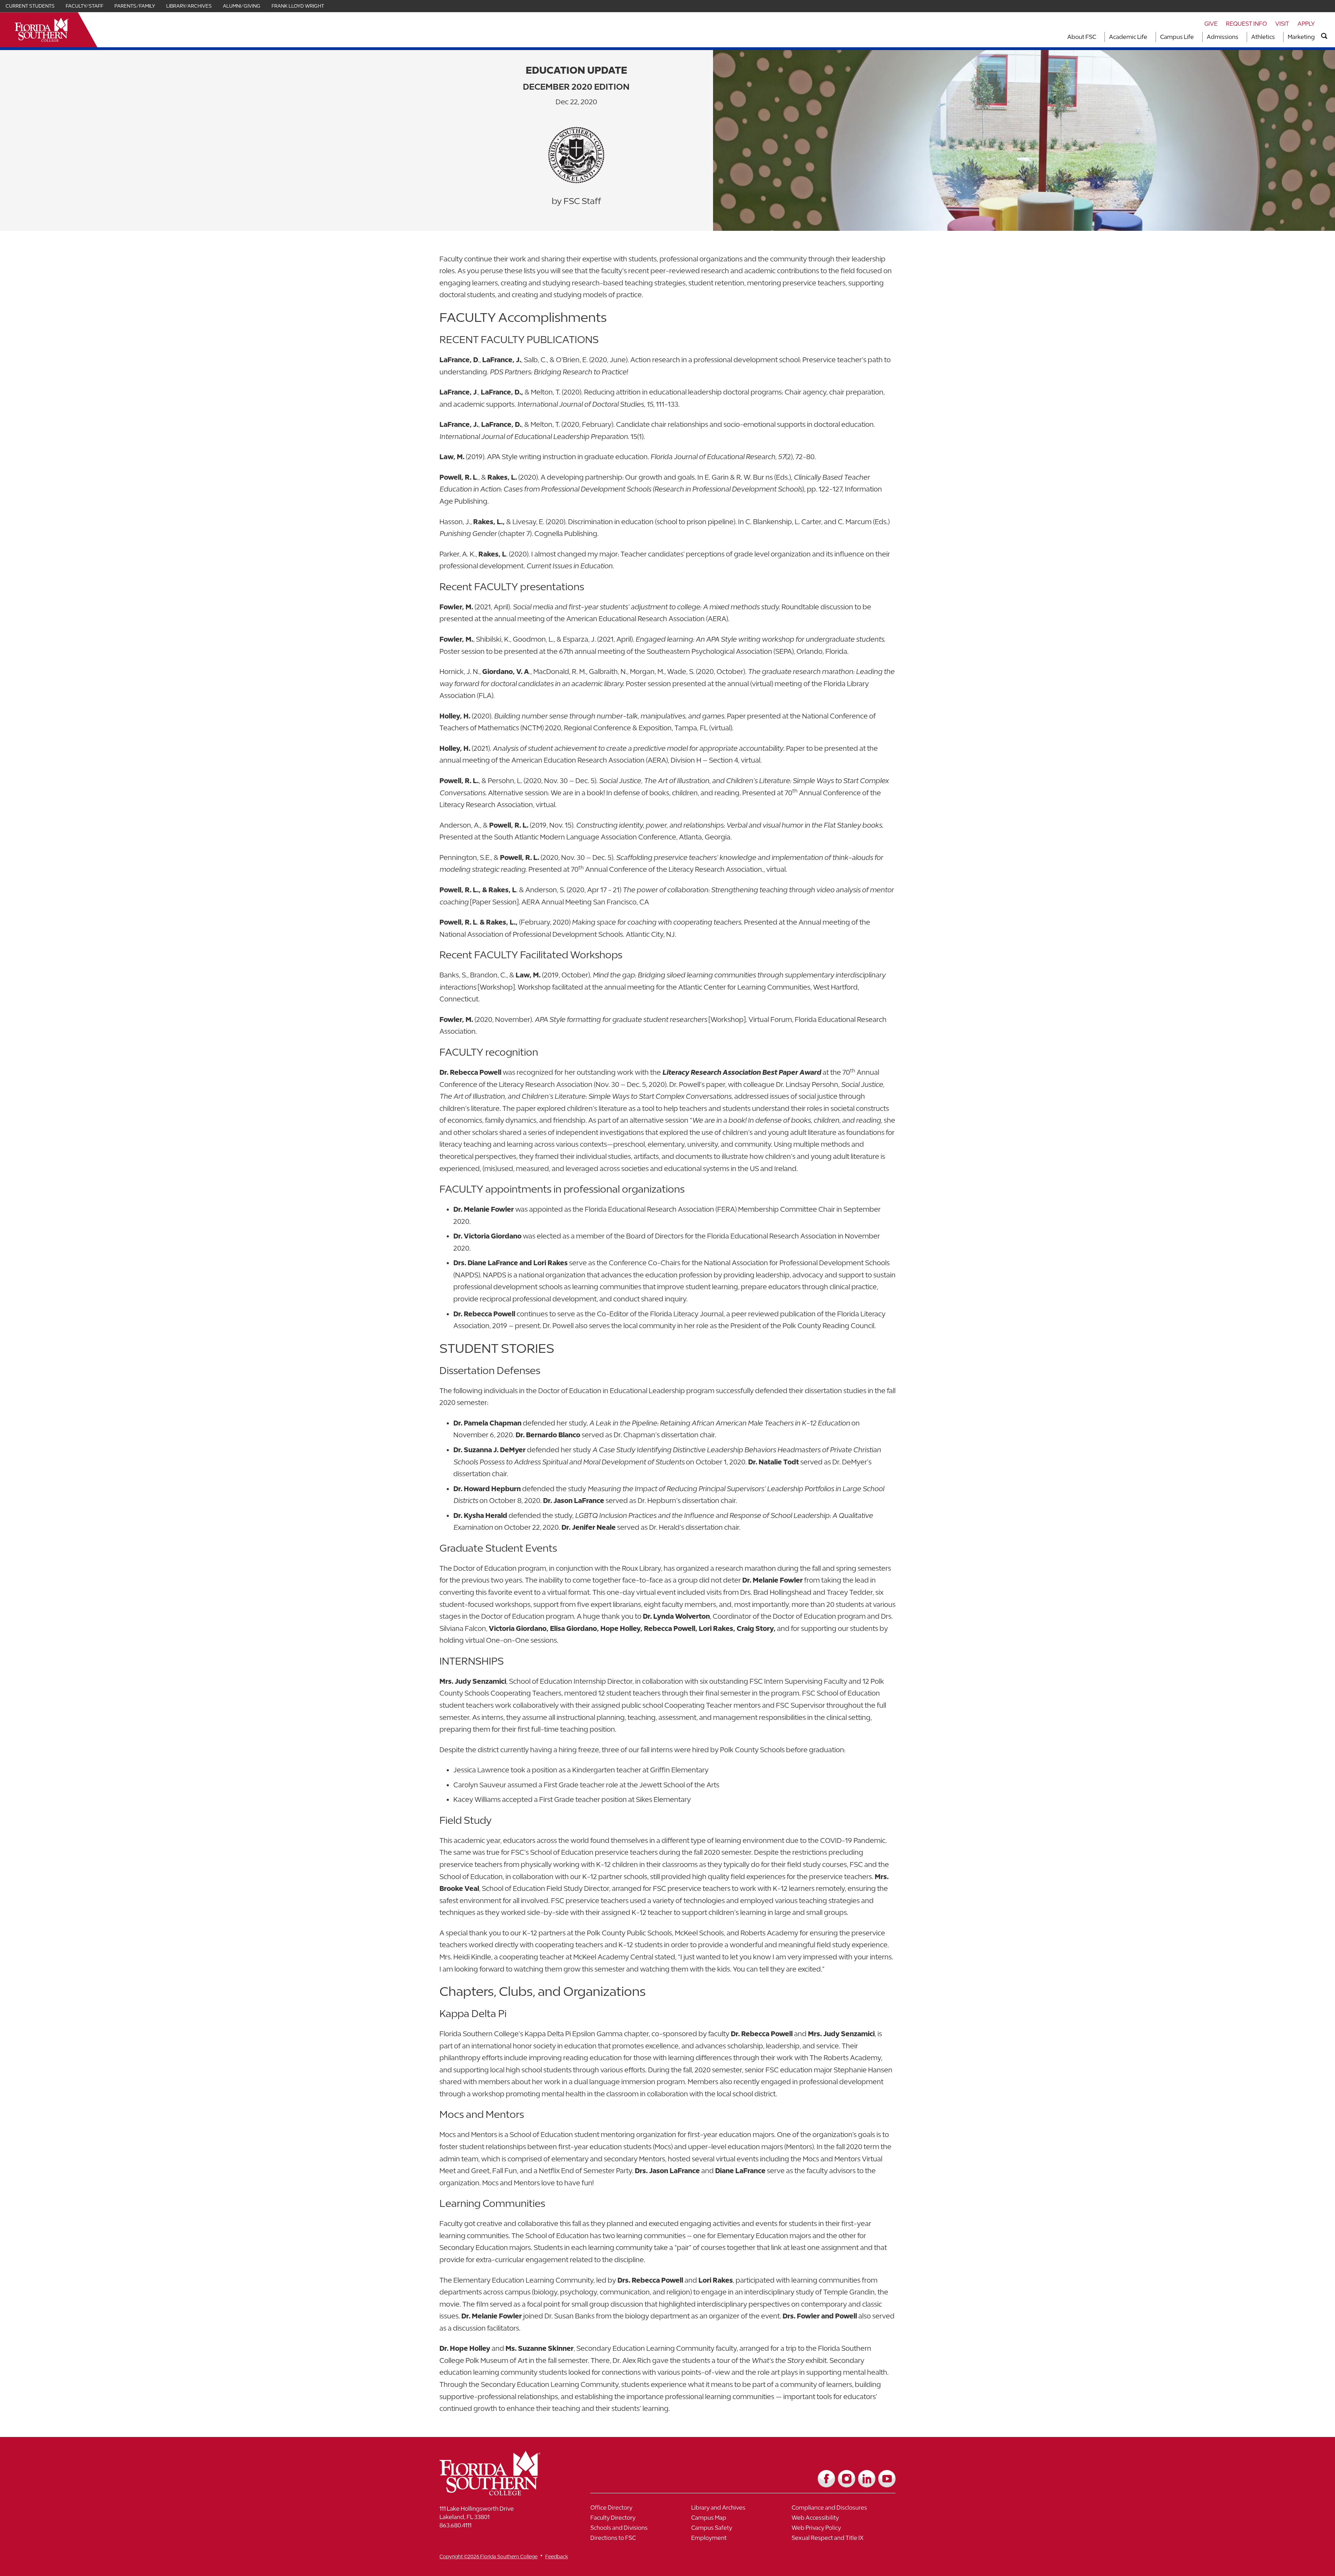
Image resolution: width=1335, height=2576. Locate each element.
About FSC (1082, 37)
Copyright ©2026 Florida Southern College (488, 2556)
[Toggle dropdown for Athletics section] (1277, 37)
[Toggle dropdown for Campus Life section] (1196, 37)
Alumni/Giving (242, 6)
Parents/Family (135, 6)
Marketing (1301, 37)
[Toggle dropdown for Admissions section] (1240, 37)
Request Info (1246, 24)
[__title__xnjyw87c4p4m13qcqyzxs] (42, 30)
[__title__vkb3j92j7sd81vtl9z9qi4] (504, 2493)
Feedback (557, 2556)
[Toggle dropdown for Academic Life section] (1149, 37)
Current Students (30, 6)
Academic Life (1128, 37)
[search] (1324, 36)
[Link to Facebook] (826, 2479)
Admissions (1223, 37)
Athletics (1263, 37)
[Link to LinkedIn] (867, 2479)
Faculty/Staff (84, 6)
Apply (1306, 24)
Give (1211, 24)
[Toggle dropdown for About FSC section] (1098, 37)
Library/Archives (189, 6)
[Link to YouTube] (887, 2479)
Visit (1282, 24)
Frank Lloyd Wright (298, 6)
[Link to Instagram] (847, 2479)
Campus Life (1177, 37)
